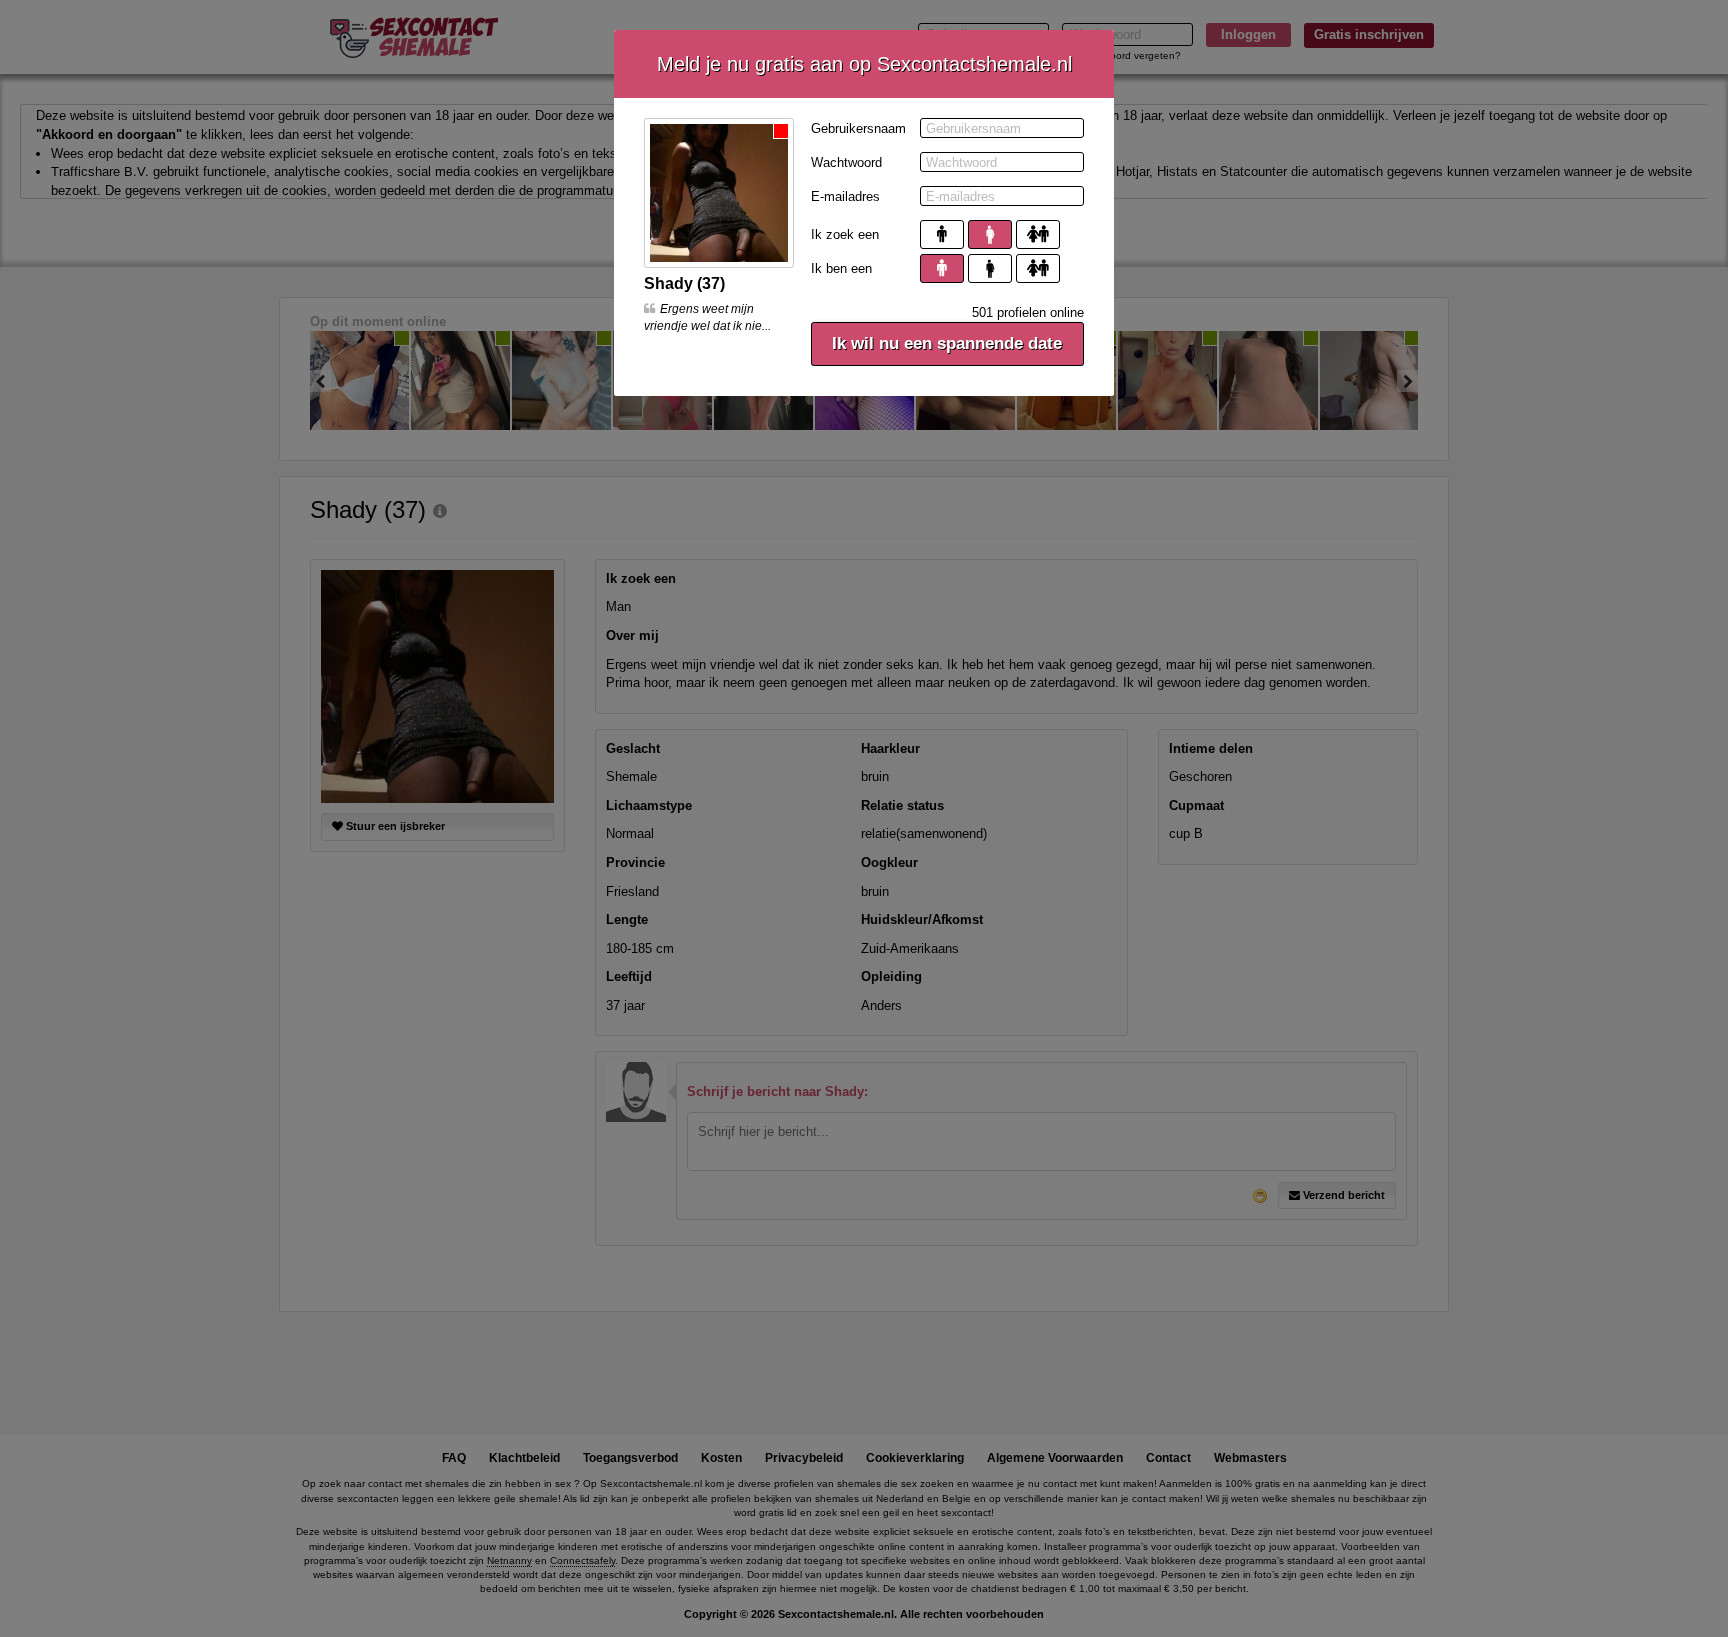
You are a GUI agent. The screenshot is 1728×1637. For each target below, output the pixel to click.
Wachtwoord (846, 162)
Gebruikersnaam (858, 128)
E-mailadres (845, 196)
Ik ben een (841, 268)
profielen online (1028, 312)
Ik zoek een (845, 234)
